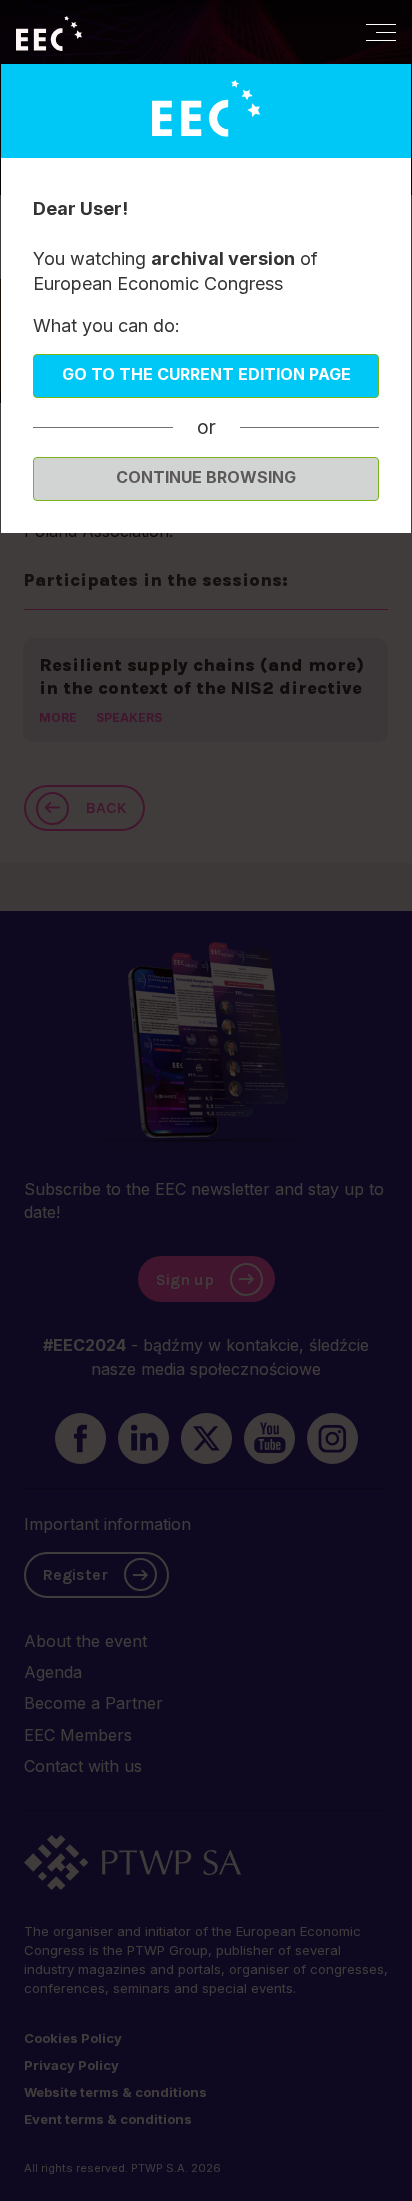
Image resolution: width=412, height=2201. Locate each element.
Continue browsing (206, 477)
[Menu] (381, 32)
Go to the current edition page (206, 374)
